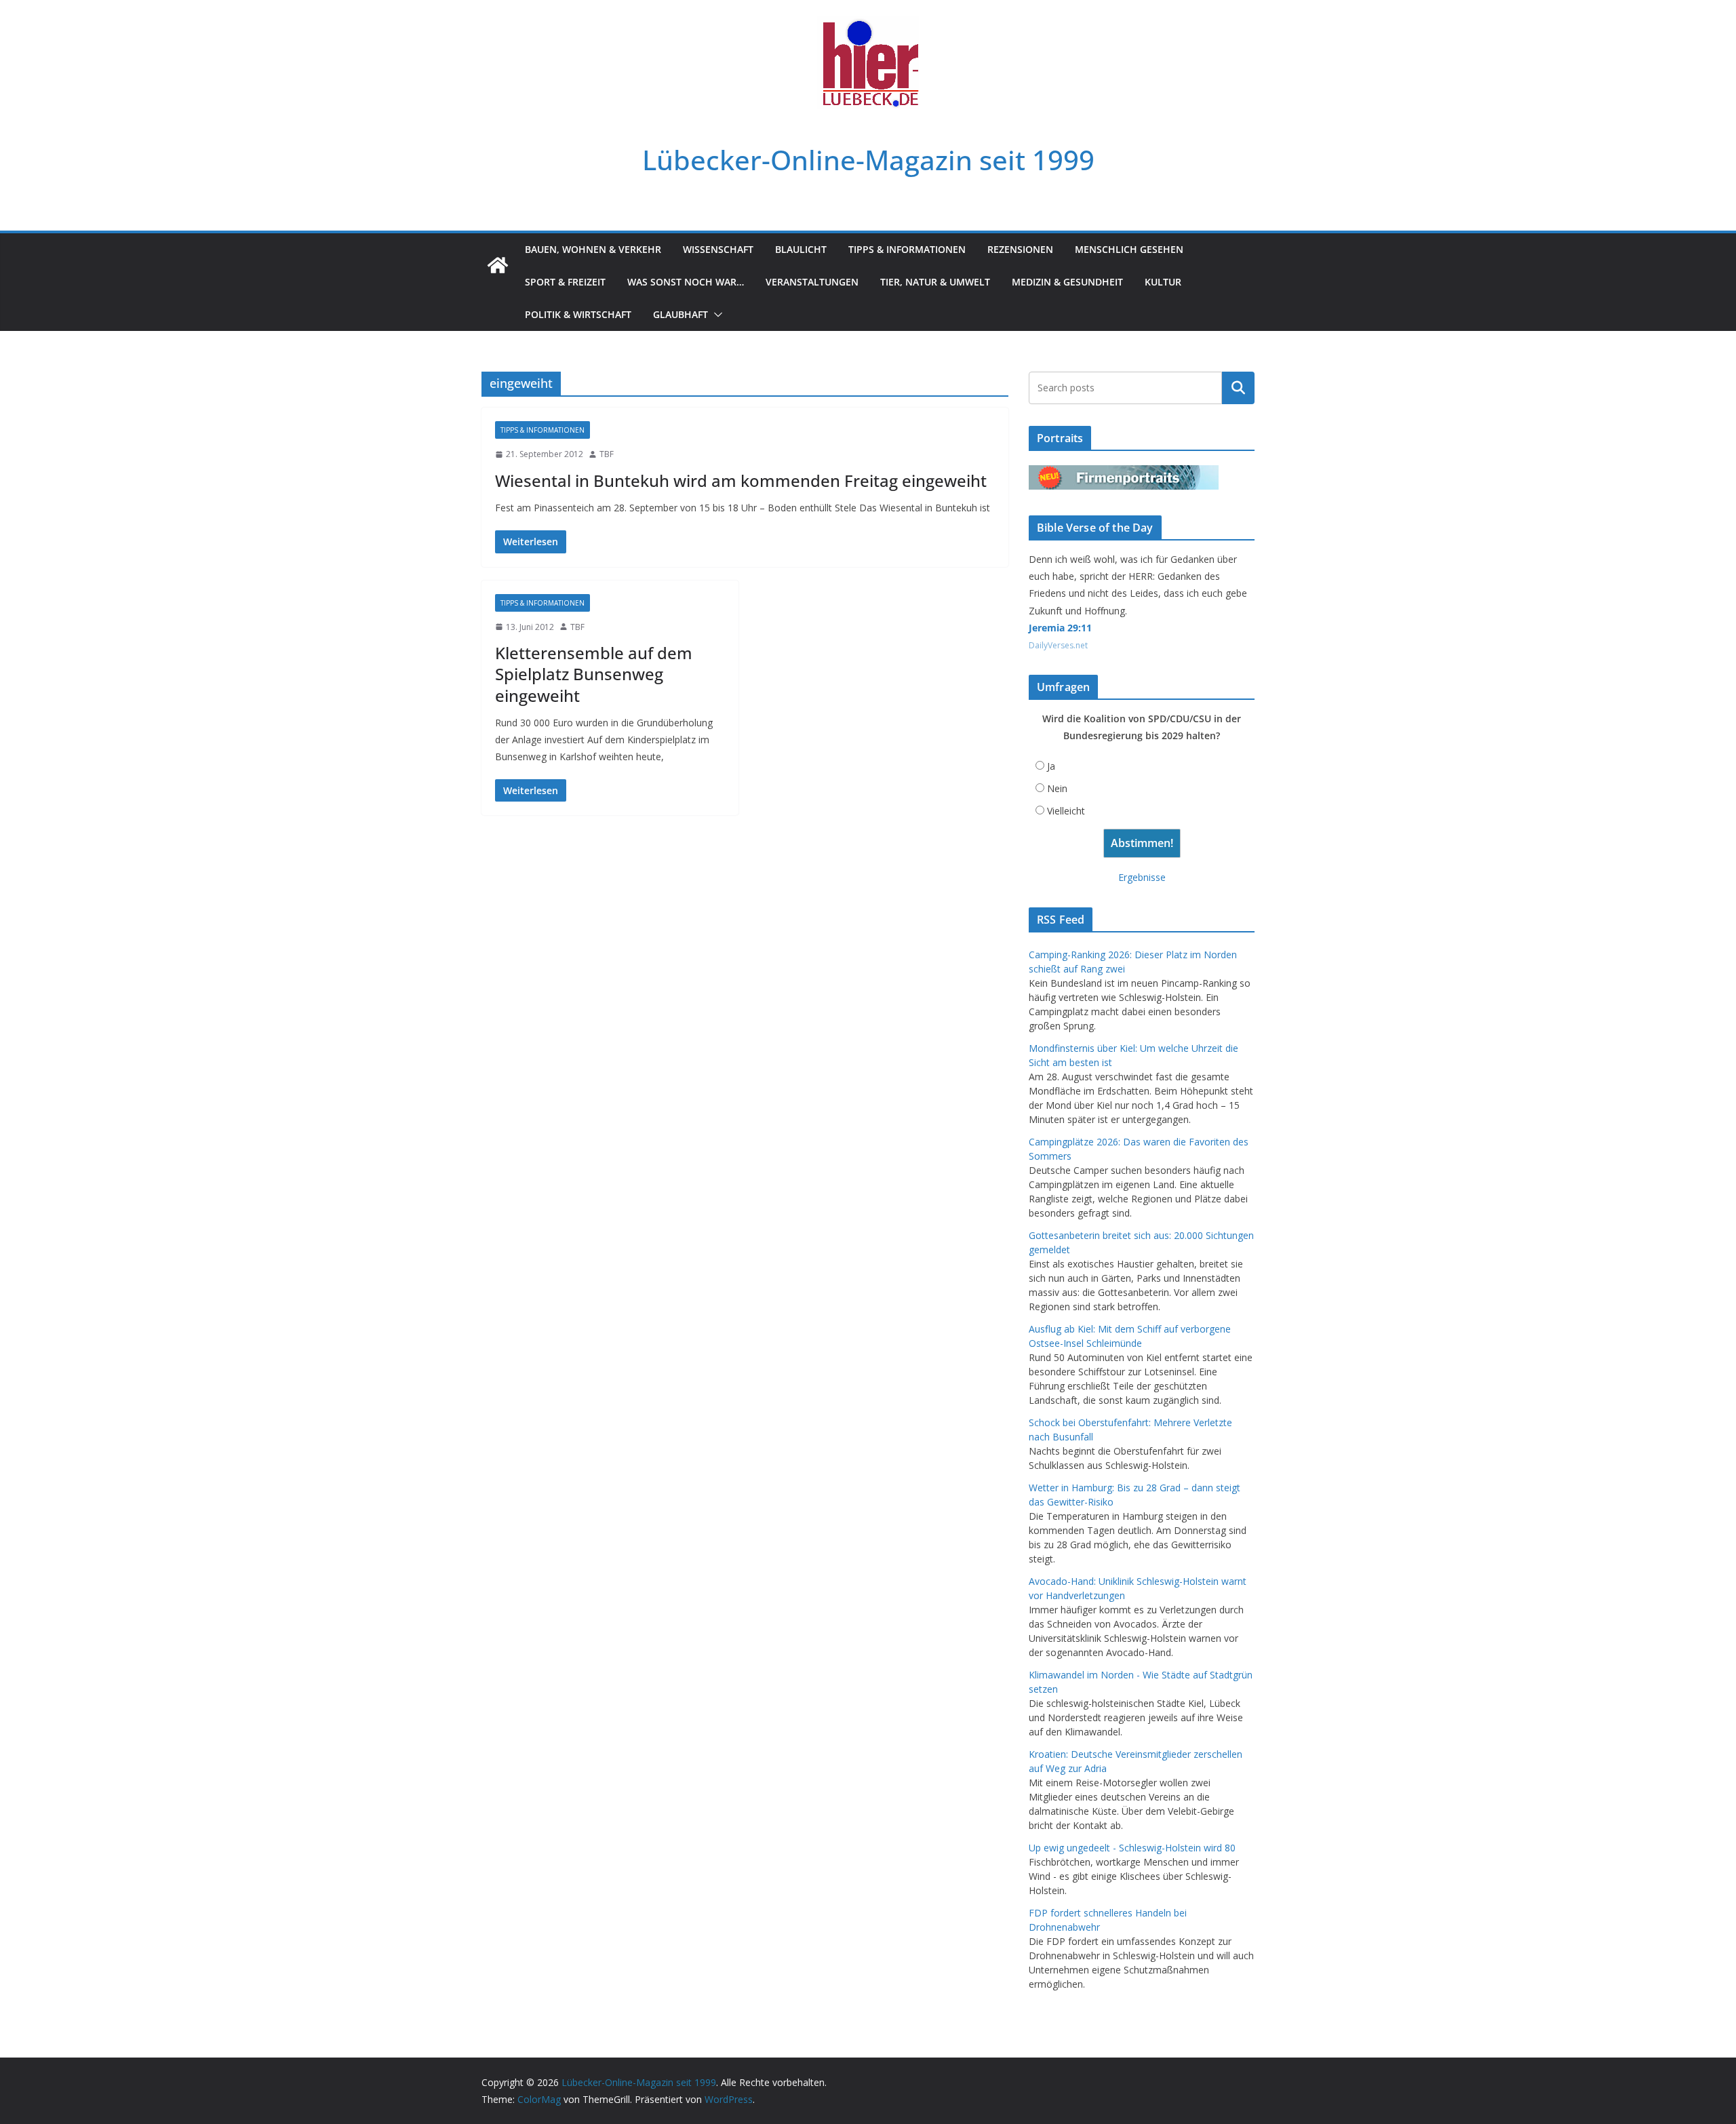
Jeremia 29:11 (1060, 628)
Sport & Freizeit (565, 282)
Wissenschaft (718, 249)
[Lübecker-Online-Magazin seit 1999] (498, 265)
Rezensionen (1020, 249)
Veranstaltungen (812, 282)
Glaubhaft (680, 314)
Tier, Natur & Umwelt (935, 282)
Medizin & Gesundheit (1067, 282)
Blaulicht (801, 249)
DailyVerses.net (1058, 645)
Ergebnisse (1142, 877)
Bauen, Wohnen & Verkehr (593, 249)
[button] (715, 315)
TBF (607, 454)
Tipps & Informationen (907, 249)
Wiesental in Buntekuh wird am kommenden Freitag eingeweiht (741, 480)
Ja (1051, 766)
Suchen (1238, 388)
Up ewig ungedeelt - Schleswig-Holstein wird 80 (1132, 1848)
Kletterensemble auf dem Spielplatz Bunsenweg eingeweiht (594, 674)
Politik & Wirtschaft (578, 314)
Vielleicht (1066, 811)
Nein (1057, 788)
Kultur (1163, 282)
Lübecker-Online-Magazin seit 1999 (868, 160)
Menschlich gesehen (1129, 249)
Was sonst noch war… (686, 282)
